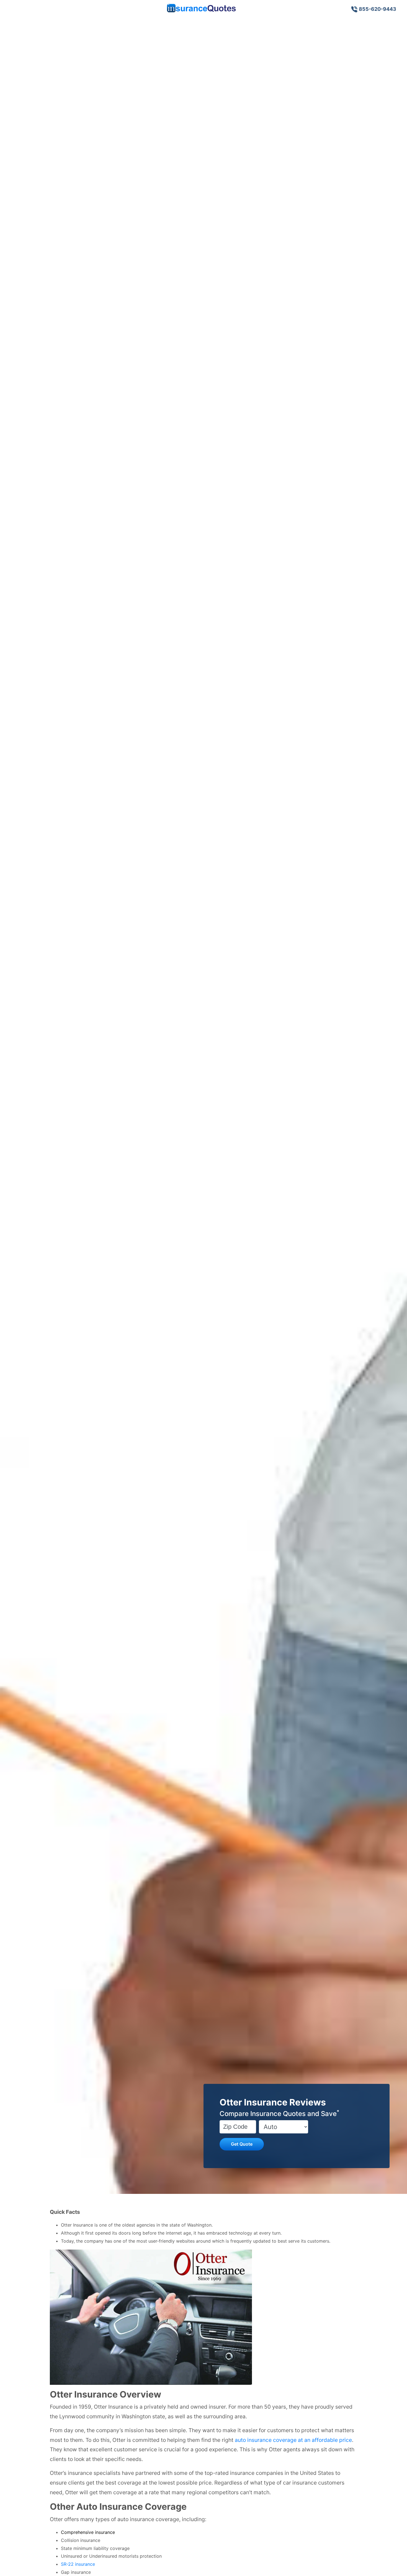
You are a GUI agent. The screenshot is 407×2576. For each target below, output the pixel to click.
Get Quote (242, 2144)
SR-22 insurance (78, 2564)
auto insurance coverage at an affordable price (293, 2440)
